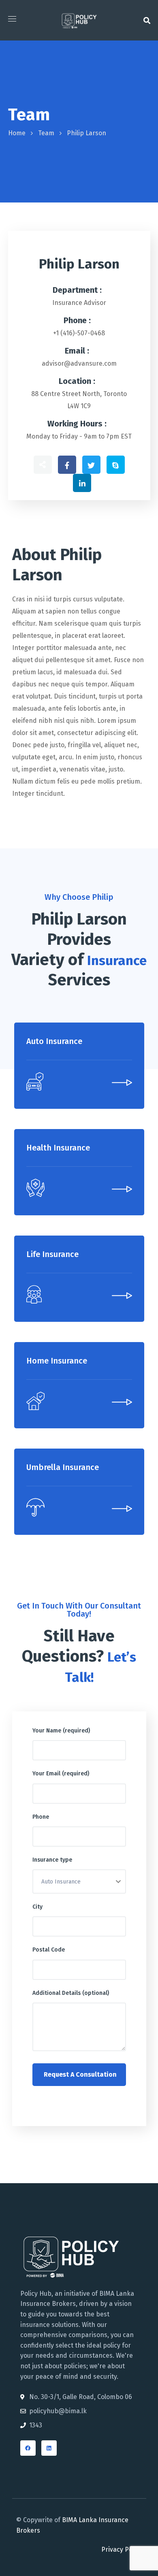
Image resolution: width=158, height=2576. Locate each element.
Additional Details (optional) (71, 1993)
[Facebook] (28, 2448)
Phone (41, 1817)
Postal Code (49, 1950)
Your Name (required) (61, 1731)
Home (17, 133)
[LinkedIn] (49, 2448)
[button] (147, 20)
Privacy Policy (122, 2549)
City (37, 1907)
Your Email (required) (61, 1774)
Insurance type (52, 1860)
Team (46, 133)
